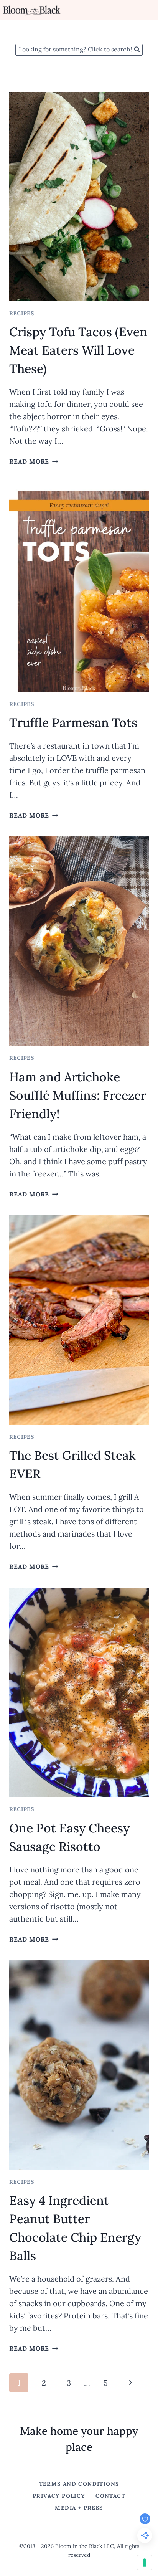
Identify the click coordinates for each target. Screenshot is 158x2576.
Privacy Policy (61, 2496)
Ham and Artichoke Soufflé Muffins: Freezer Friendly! (78, 1095)
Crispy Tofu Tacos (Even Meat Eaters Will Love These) (78, 350)
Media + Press (79, 2508)
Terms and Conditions (79, 2484)
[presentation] (79, 197)
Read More (34, 461)
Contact (110, 2496)
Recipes (22, 313)
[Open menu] (146, 10)
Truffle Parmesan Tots (73, 723)
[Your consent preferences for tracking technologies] (145, 2563)
